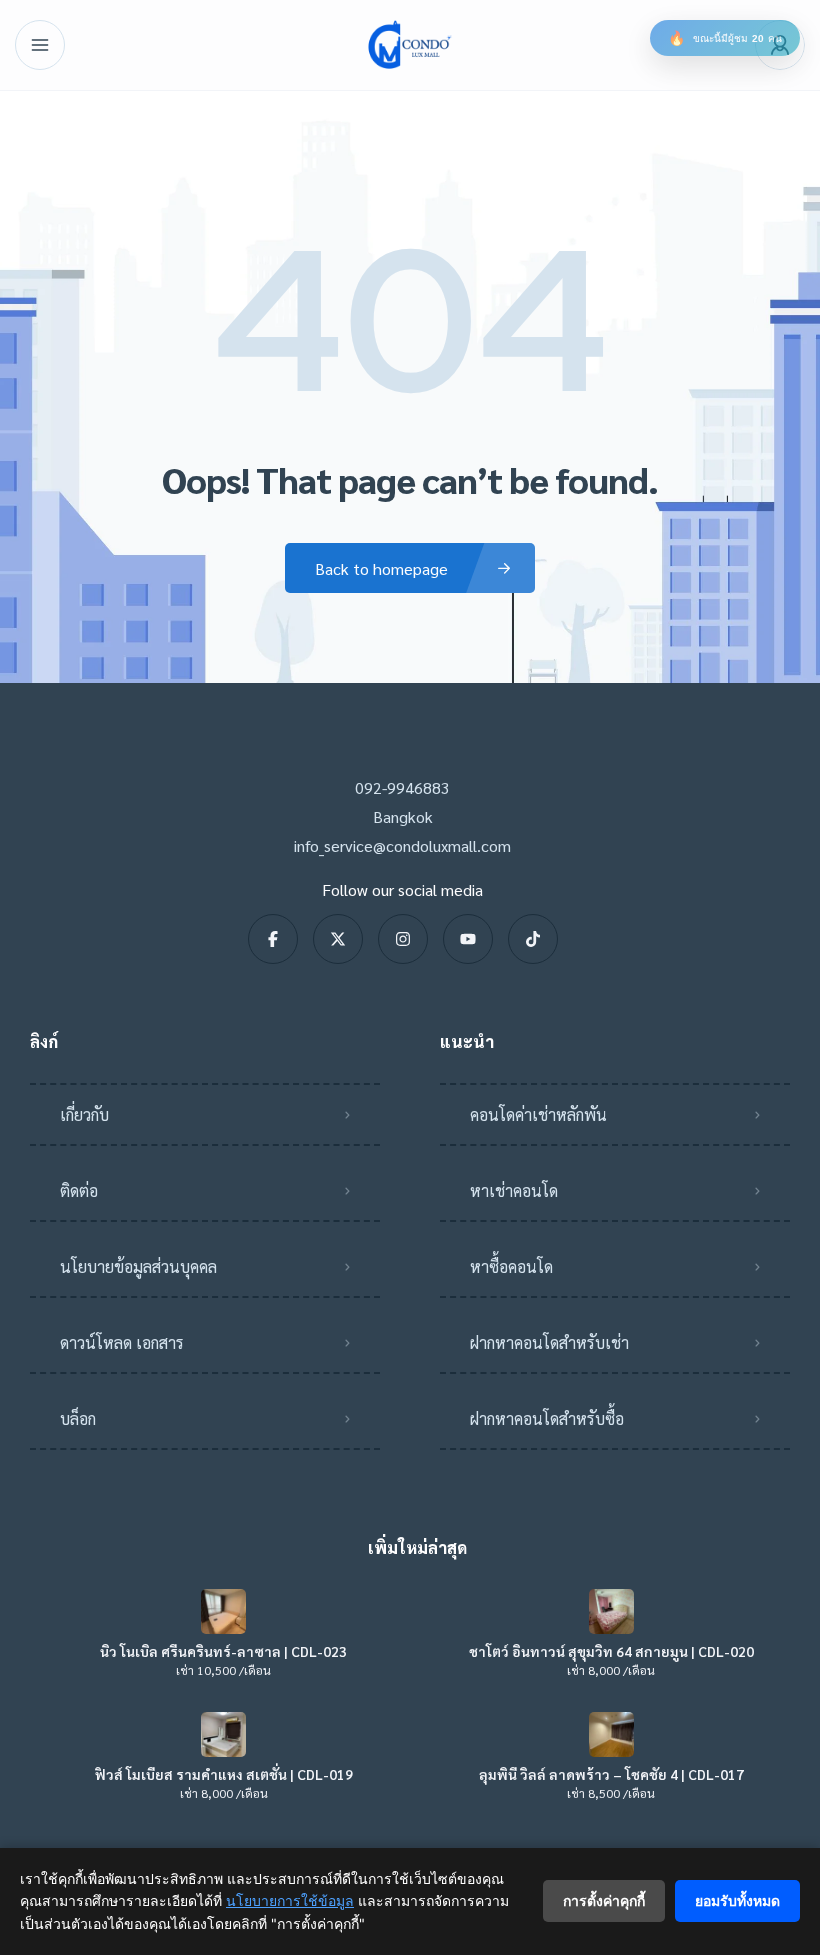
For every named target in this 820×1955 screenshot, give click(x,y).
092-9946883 (402, 787)
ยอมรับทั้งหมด (737, 1900)
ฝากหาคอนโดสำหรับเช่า (549, 1342)
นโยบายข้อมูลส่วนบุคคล (138, 1266)
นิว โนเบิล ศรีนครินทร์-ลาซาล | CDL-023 (223, 1651)
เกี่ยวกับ (84, 1114)
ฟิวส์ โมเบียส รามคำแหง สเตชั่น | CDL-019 (224, 1774)
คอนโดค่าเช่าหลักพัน (538, 1114)
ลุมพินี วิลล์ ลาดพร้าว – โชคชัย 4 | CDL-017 (611, 1774)
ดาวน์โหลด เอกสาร (122, 1342)
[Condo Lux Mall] (410, 45)
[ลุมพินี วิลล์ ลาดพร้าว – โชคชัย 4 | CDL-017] (611, 1734)
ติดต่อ (79, 1190)
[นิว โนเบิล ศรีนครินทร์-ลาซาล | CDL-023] (223, 1611)
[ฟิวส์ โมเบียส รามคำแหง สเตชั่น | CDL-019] (223, 1734)
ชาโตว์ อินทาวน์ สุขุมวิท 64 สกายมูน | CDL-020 (611, 1651)
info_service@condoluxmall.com (402, 845)
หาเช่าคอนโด (514, 1190)
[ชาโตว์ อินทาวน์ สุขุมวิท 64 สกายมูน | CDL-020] (611, 1611)
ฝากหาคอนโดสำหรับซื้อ (547, 1418)
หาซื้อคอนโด (511, 1266)
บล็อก (78, 1418)
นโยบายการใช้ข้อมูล (290, 1900)
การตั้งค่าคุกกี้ (604, 1900)
